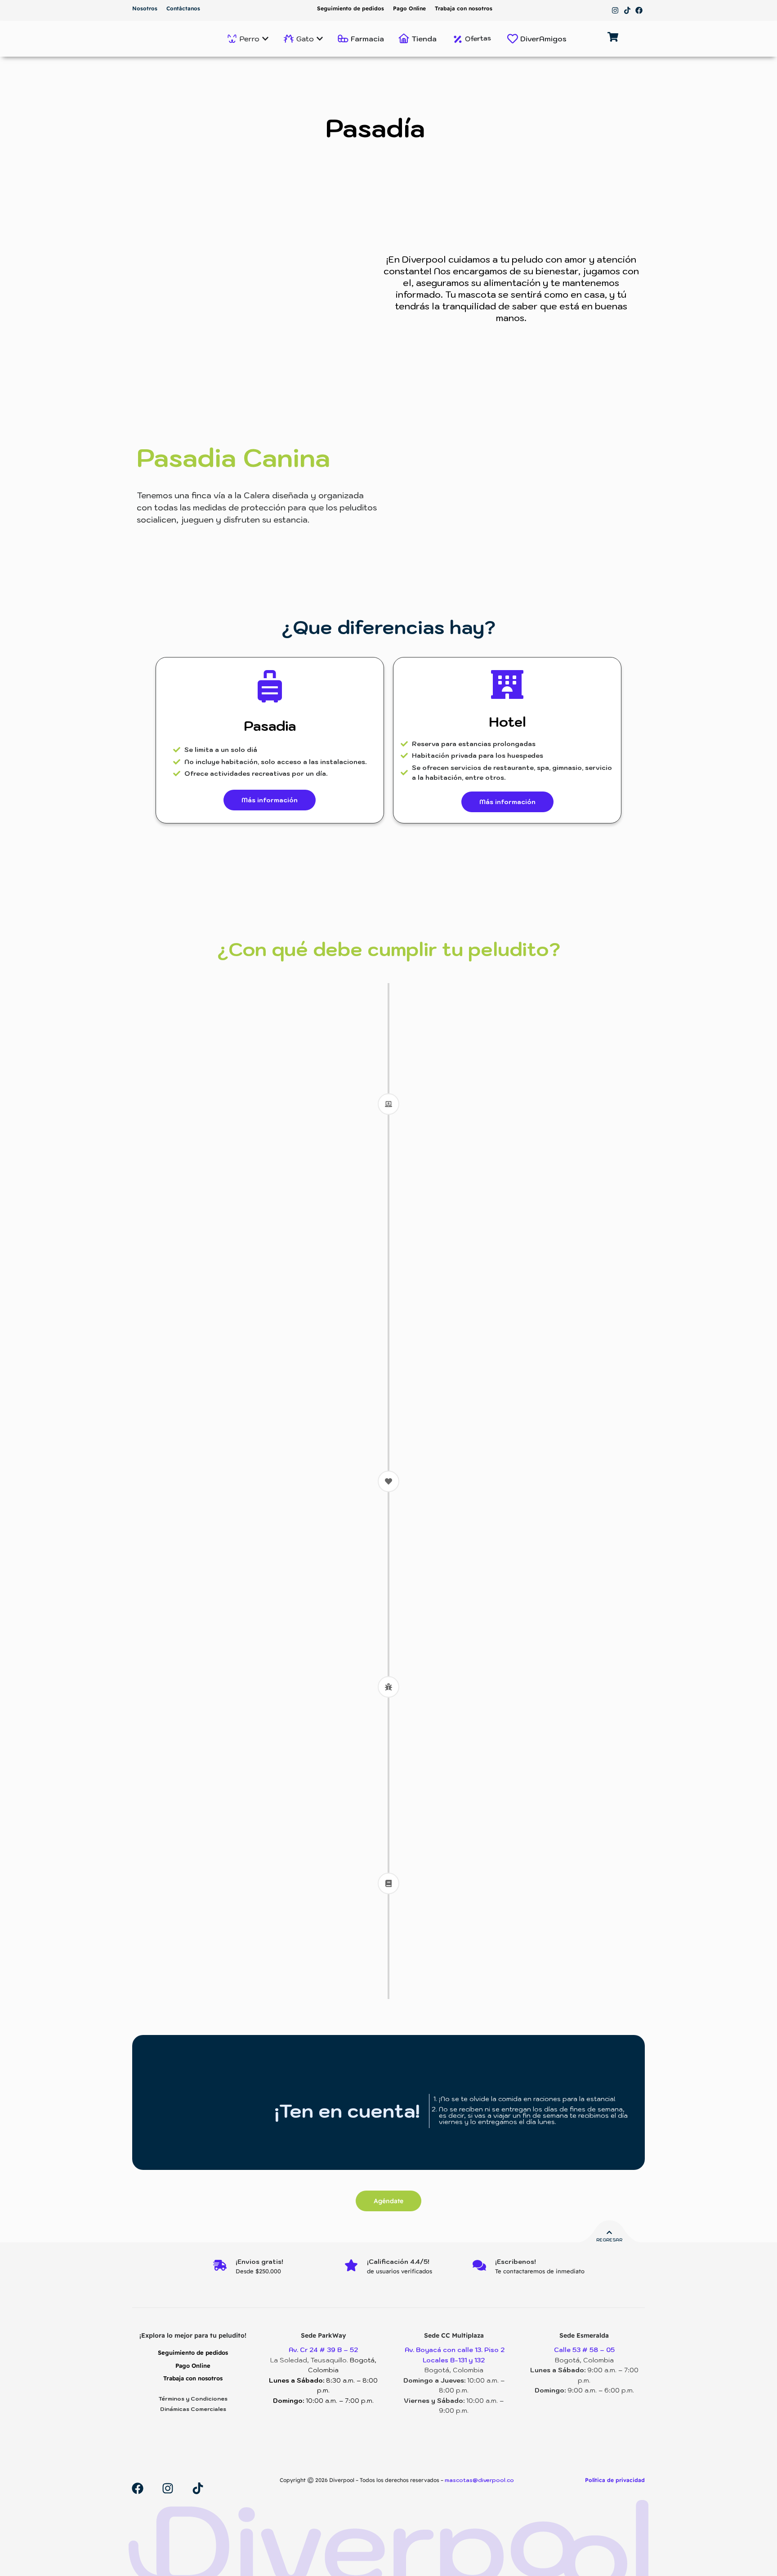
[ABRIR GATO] (320, 39)
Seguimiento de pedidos (351, 8)
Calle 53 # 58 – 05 (584, 2350)
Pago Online (409, 8)
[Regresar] (609, 2233)
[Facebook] (639, 10)
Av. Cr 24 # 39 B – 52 (323, 2350)
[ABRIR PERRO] (265, 39)
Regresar (609, 2240)
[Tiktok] (627, 10)
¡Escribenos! (516, 2262)
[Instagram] (615, 10)
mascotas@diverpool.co (480, 2480)
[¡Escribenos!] (479, 2266)
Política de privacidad (615, 2480)
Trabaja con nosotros (464, 8)
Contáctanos (183, 8)
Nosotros (145, 8)
